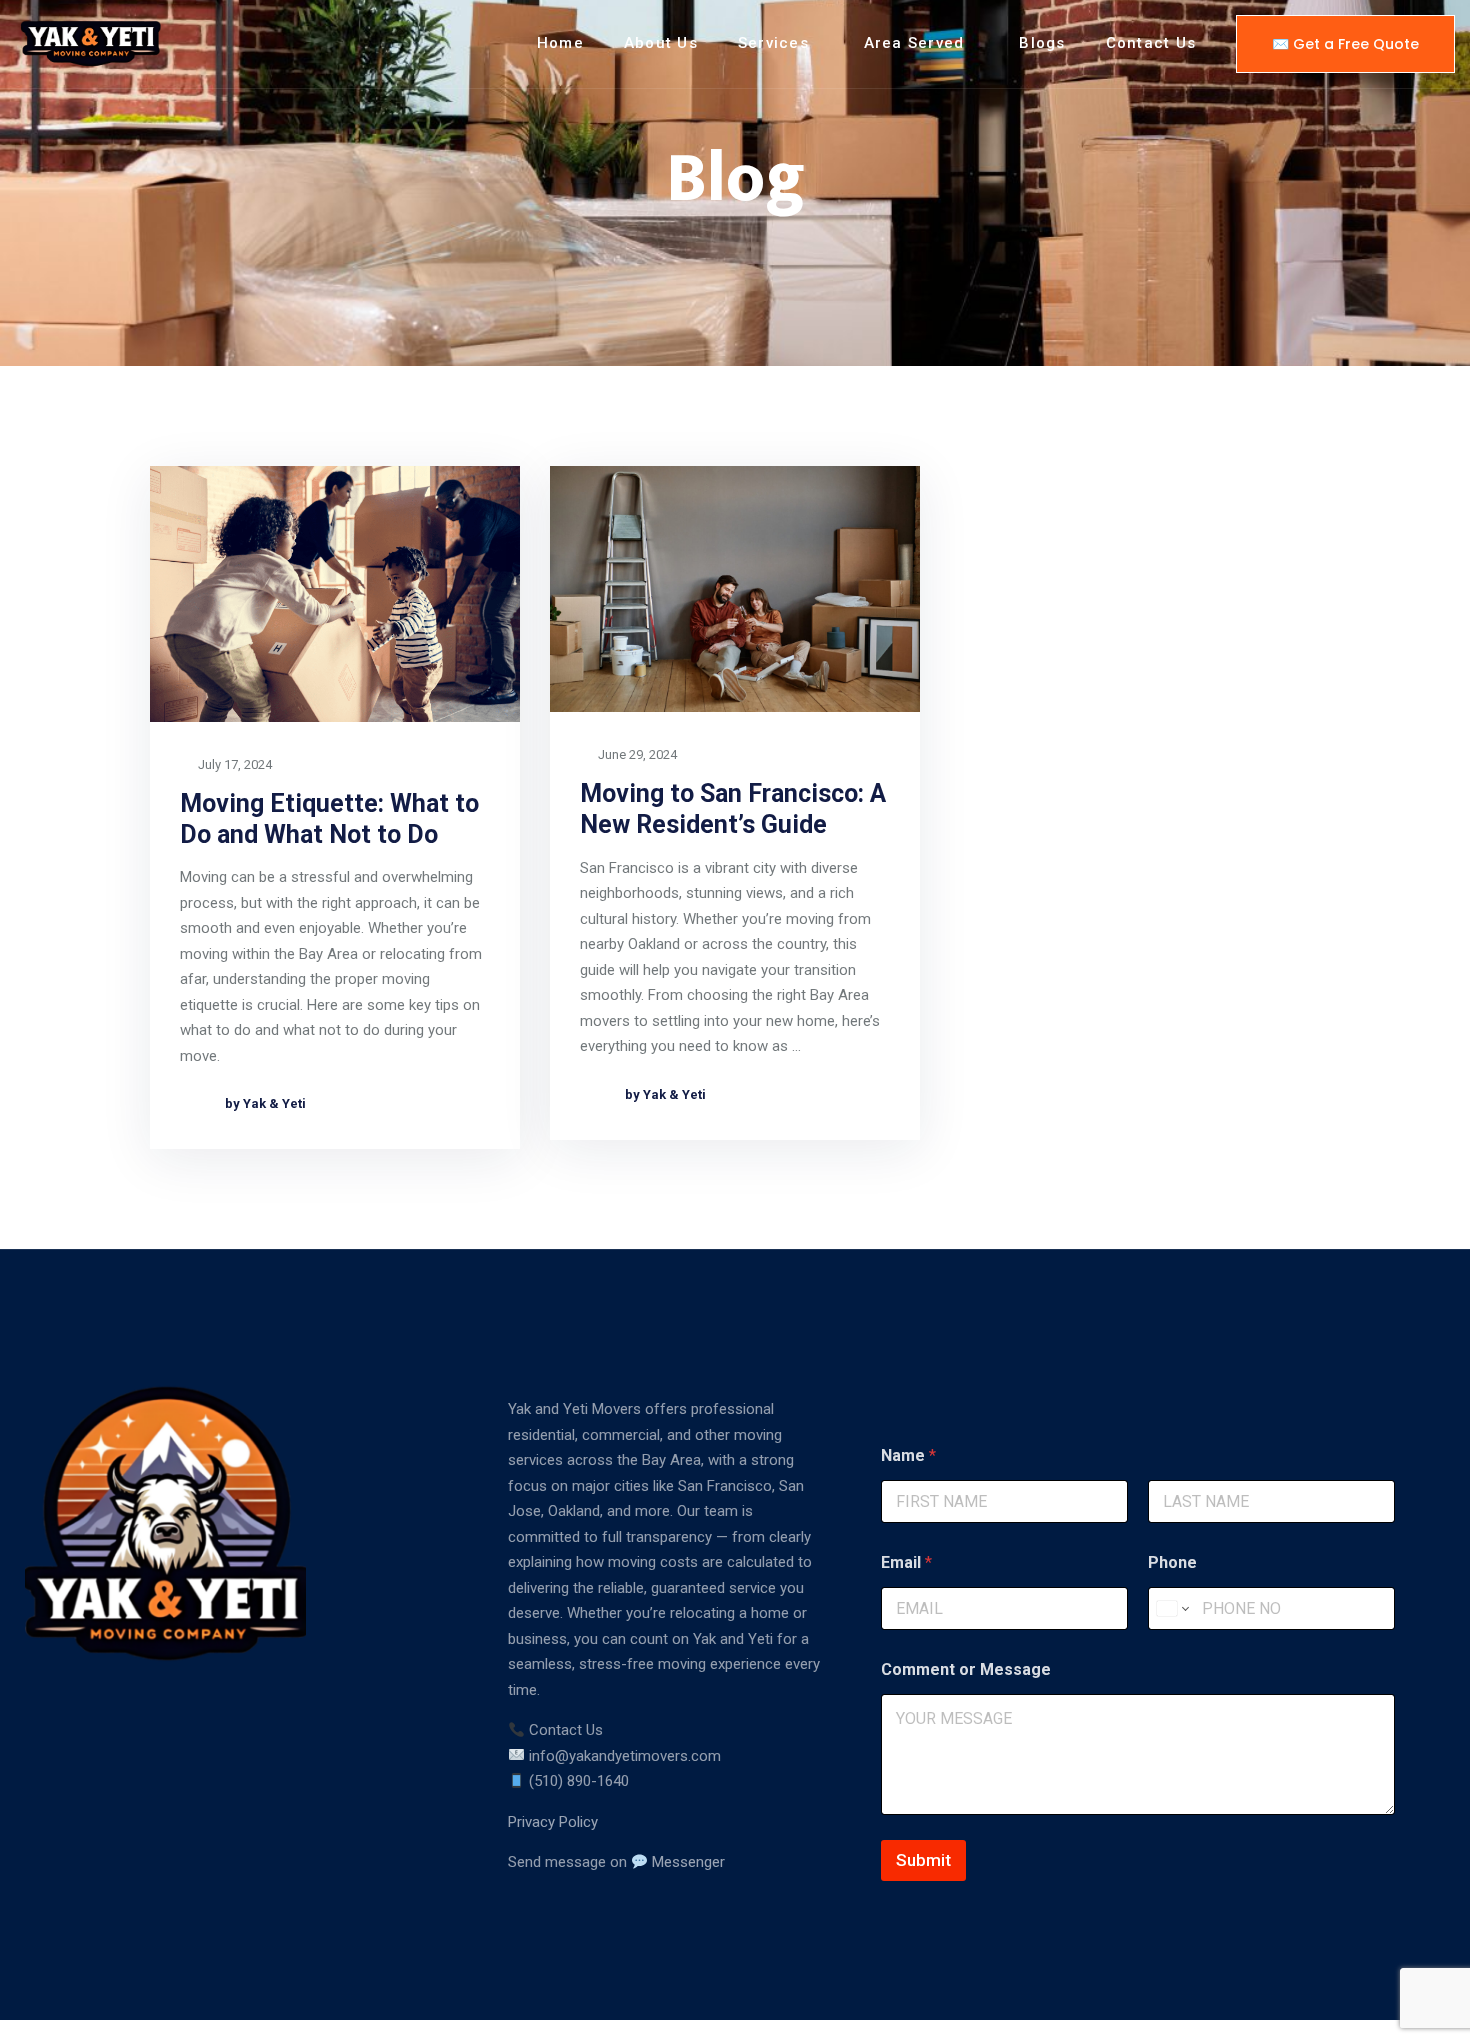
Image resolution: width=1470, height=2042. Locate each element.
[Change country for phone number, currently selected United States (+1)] (1171, 1608)
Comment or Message (966, 1669)
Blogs (1042, 43)
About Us (661, 43)
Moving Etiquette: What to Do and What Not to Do (329, 819)
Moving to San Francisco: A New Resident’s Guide (733, 809)
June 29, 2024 (636, 754)
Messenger (686, 1862)
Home (560, 43)
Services (773, 43)
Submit (923, 1860)
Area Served (914, 43)
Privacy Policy (553, 1822)
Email (906, 1562)
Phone (1172, 1562)
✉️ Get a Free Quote (1345, 44)
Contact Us (1151, 43)
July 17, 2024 (233, 764)
